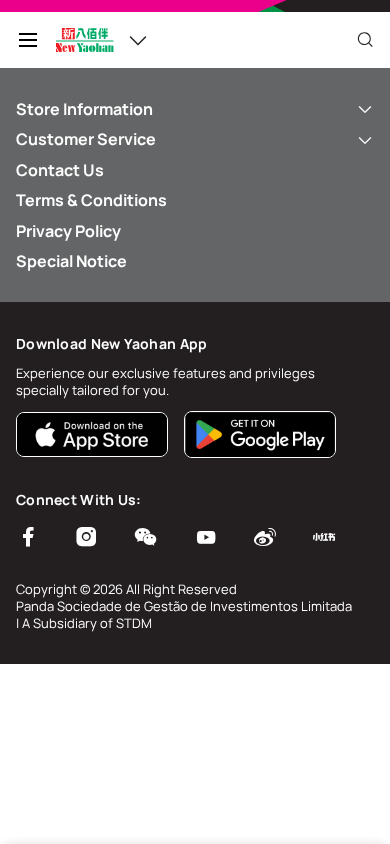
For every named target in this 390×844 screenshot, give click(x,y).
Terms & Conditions (91, 200)
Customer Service (86, 139)
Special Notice (71, 261)
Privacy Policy (68, 231)
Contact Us (60, 170)
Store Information (84, 109)
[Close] (365, 40)
